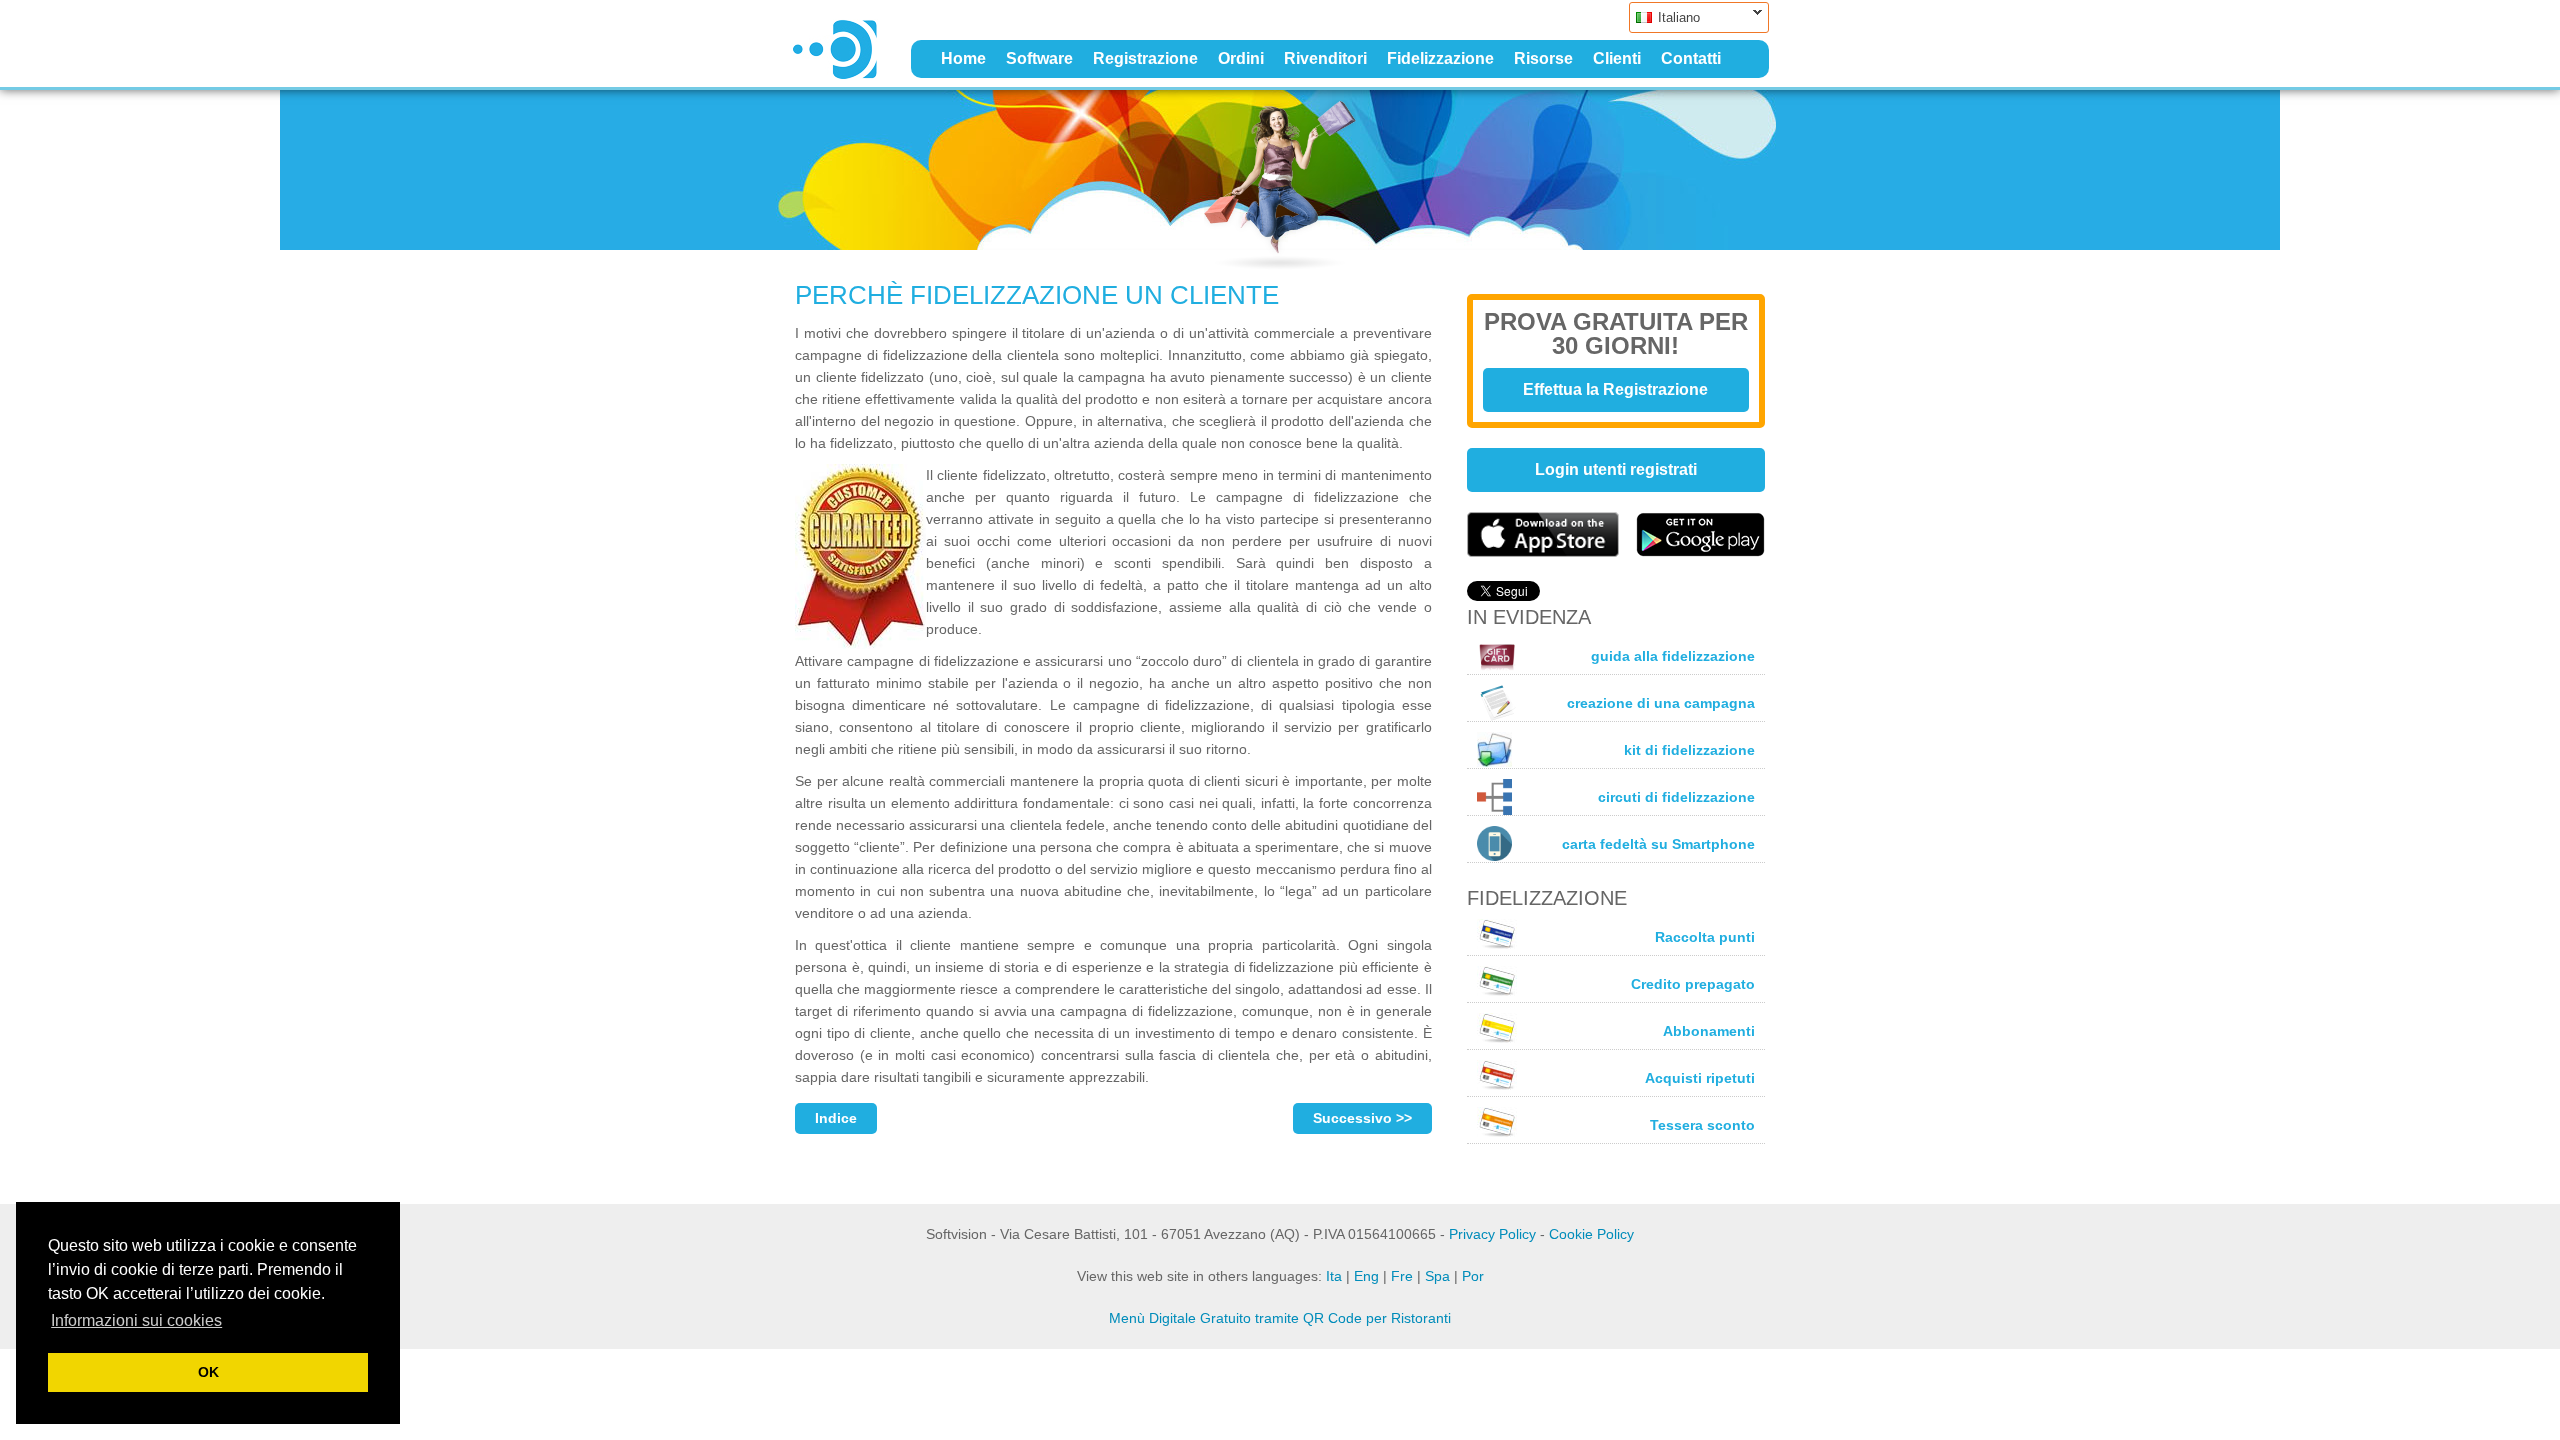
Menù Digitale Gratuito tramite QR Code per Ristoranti (1280, 1318)
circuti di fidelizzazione (1676, 797)
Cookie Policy (1591, 1234)
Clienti (1617, 58)
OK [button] (208, 1372)
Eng (1366, 1276)
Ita (1334, 1276)
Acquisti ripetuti (1700, 1078)
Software (1039, 58)
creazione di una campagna (1661, 703)
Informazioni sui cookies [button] (136, 1320)
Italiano (1664, 17)
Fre (1402, 1276)
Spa (1437, 1276)
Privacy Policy (1492, 1234)
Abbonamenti (1709, 1031)
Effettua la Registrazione (1615, 389)
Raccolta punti (1705, 937)
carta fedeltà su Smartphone (1658, 844)
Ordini (1241, 58)
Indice (836, 1118)
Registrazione (1145, 58)
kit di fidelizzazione (1689, 750)
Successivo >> (1362, 1118)
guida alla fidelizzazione (1673, 656)
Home (963, 58)
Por (1473, 1276)
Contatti (1691, 58)
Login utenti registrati (1616, 469)
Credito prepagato (1693, 984)
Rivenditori (1325, 58)
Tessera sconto (1702, 1125)
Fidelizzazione (1440, 58)
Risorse (1543, 58)
